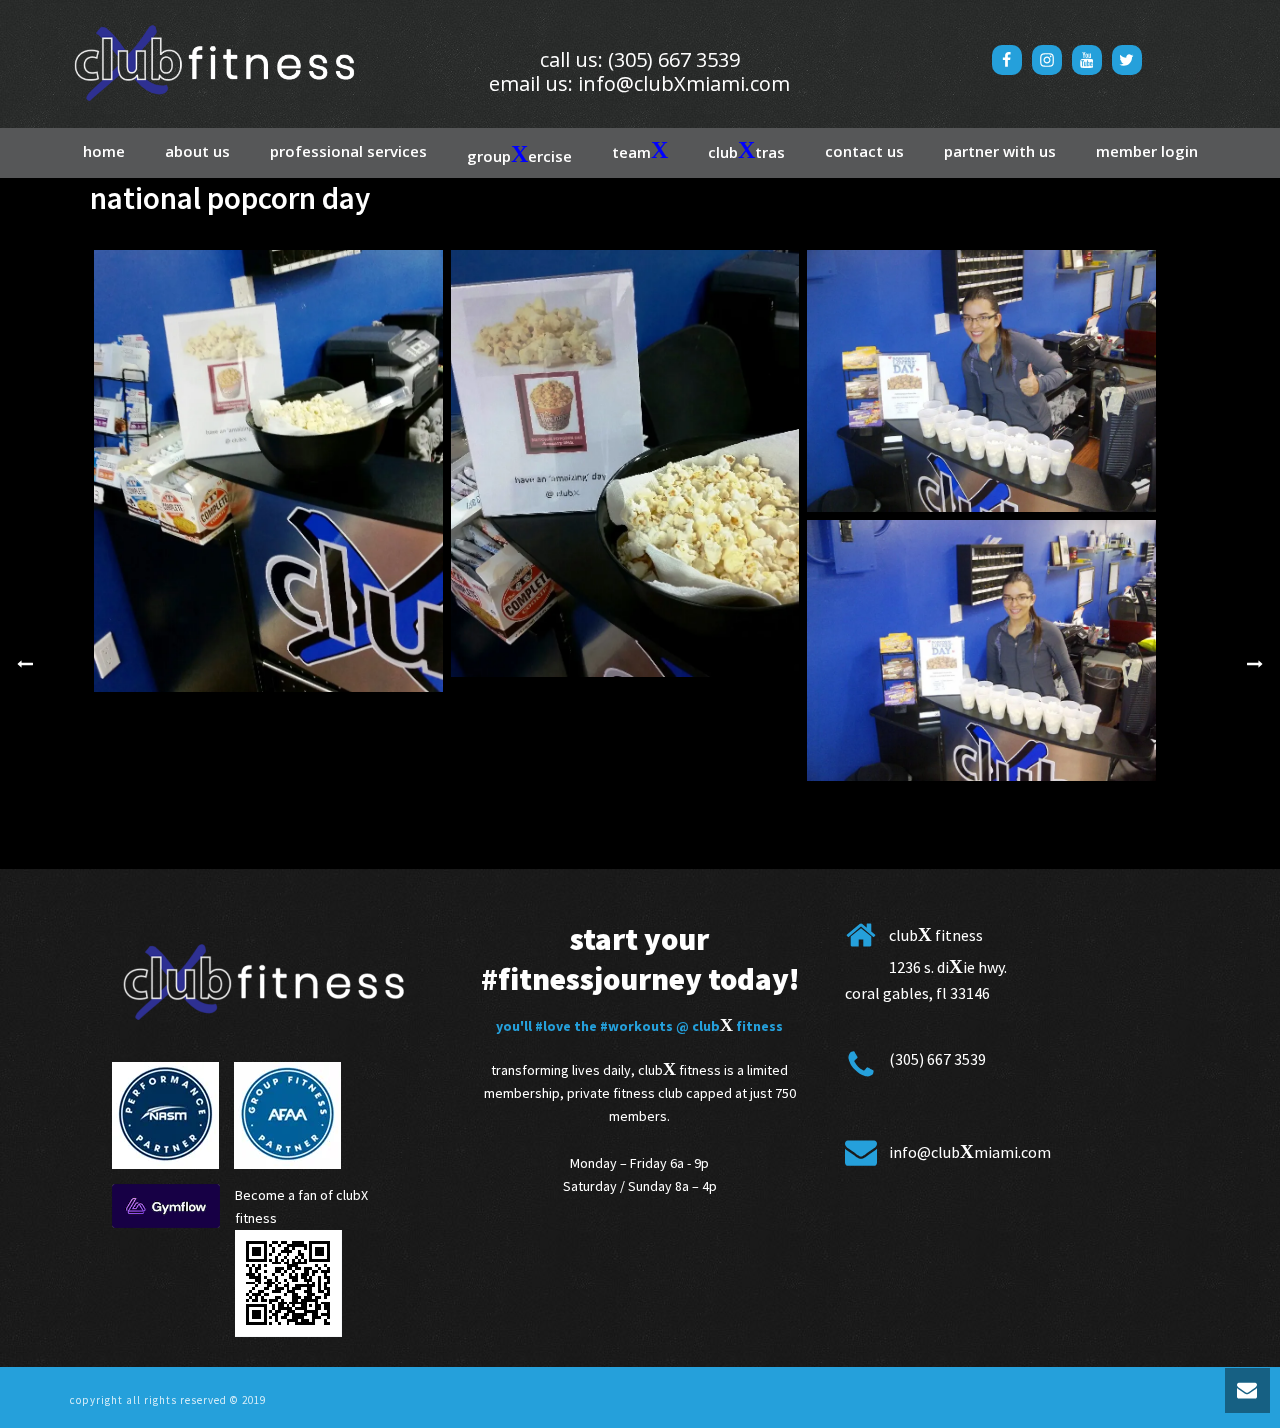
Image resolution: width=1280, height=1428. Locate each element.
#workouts (636, 1026)
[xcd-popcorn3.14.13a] (981, 380)
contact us (864, 151)
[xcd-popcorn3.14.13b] (981, 650)
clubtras (746, 150)
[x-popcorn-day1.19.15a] (268, 470)
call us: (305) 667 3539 (640, 59)
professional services (348, 151)
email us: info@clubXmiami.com (639, 83)
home (104, 151)
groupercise (519, 154)
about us (197, 151)
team (640, 150)
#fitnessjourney (591, 978)
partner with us (1000, 151)
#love (553, 1026)
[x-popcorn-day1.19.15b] (625, 463)
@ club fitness (729, 1026)
